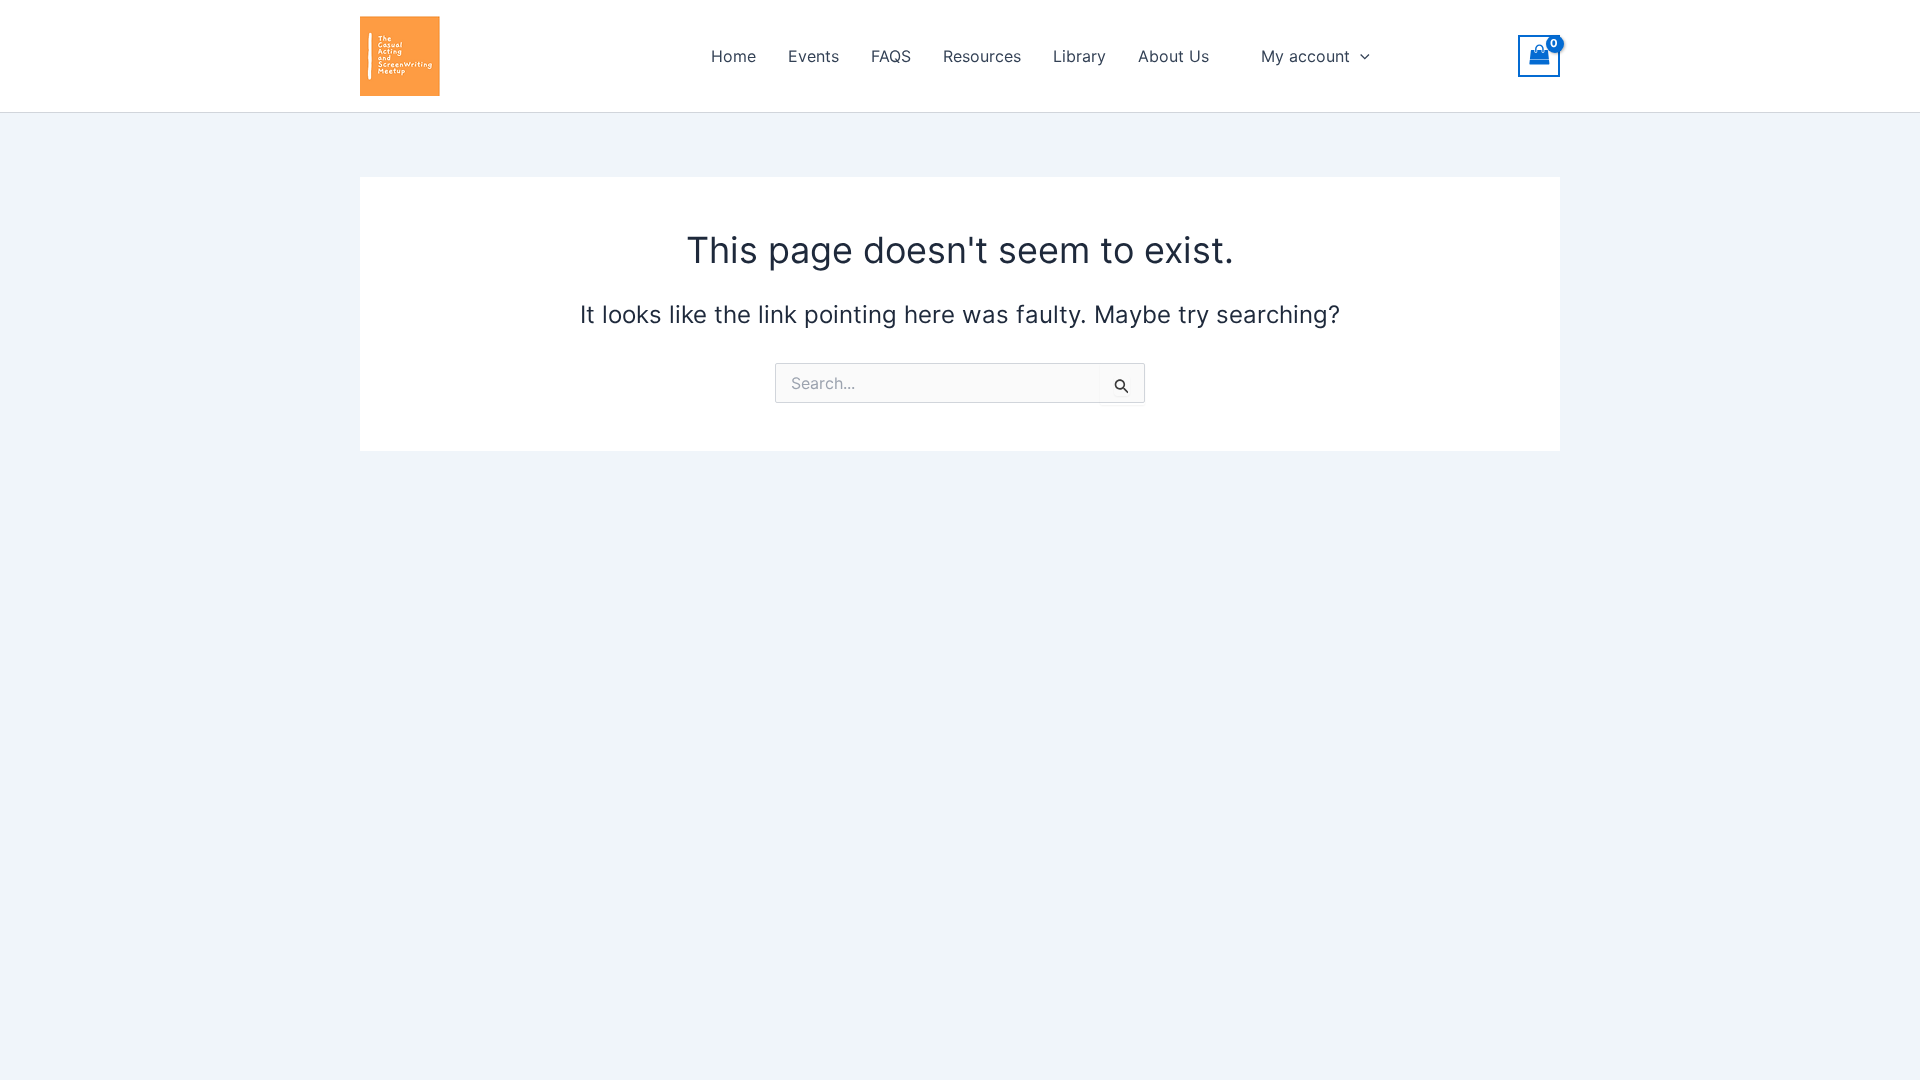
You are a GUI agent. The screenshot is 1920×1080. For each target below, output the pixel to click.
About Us (1173, 56)
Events (813, 56)
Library (1079, 56)
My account (1305, 56)
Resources (982, 56)
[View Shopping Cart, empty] (1539, 55)
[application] (1360, 56)
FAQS (891, 56)
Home (733, 56)
